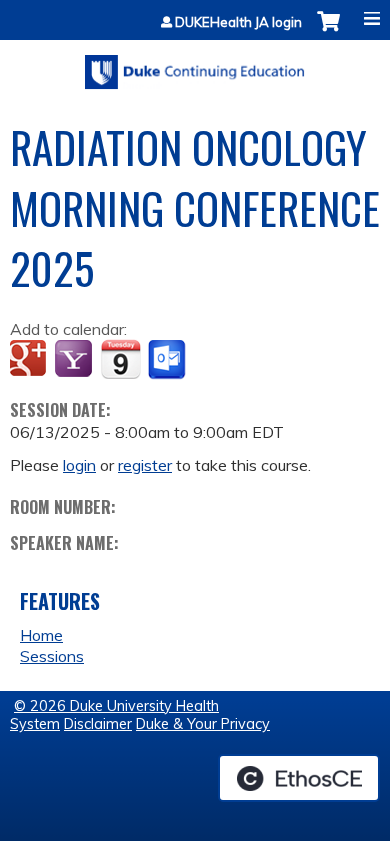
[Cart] (328, 31)
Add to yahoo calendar (75, 360)
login (79, 465)
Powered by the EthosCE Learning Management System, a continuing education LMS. (299, 778)
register (145, 465)
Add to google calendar (30, 360)
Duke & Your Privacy (203, 724)
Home (41, 635)
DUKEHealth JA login (238, 22)
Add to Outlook (168, 360)
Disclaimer (98, 724)
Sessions (52, 656)
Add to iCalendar (120, 359)
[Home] (195, 65)
